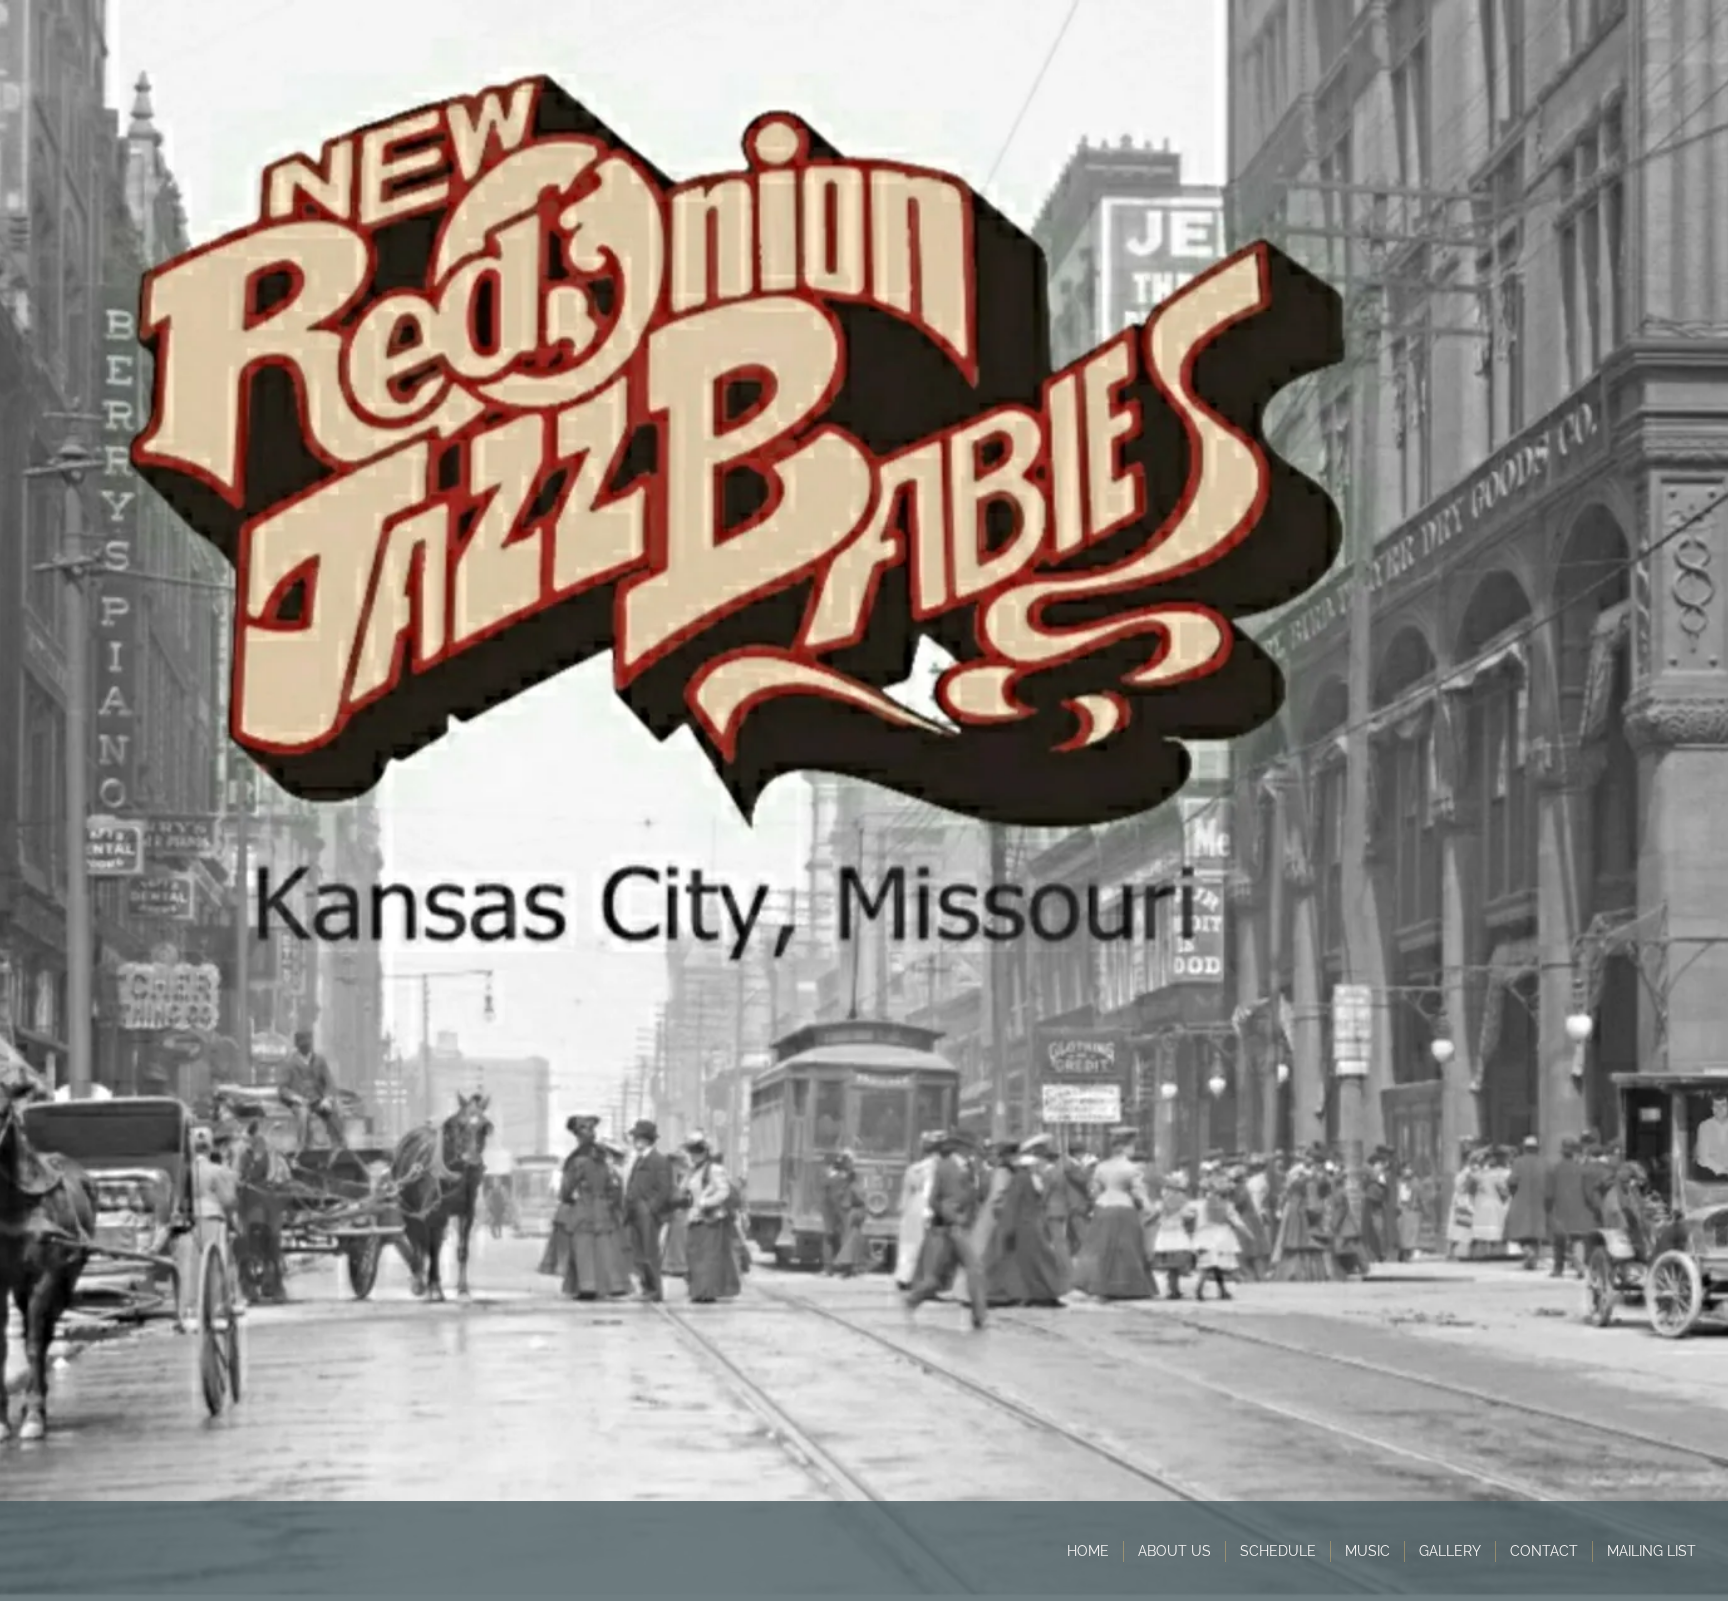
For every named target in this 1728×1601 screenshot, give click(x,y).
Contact (1544, 1551)
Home (1088, 1551)
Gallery (1450, 1551)
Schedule (1278, 1551)
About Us (1174, 1551)
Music (1367, 1551)
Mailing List (1651, 1551)
